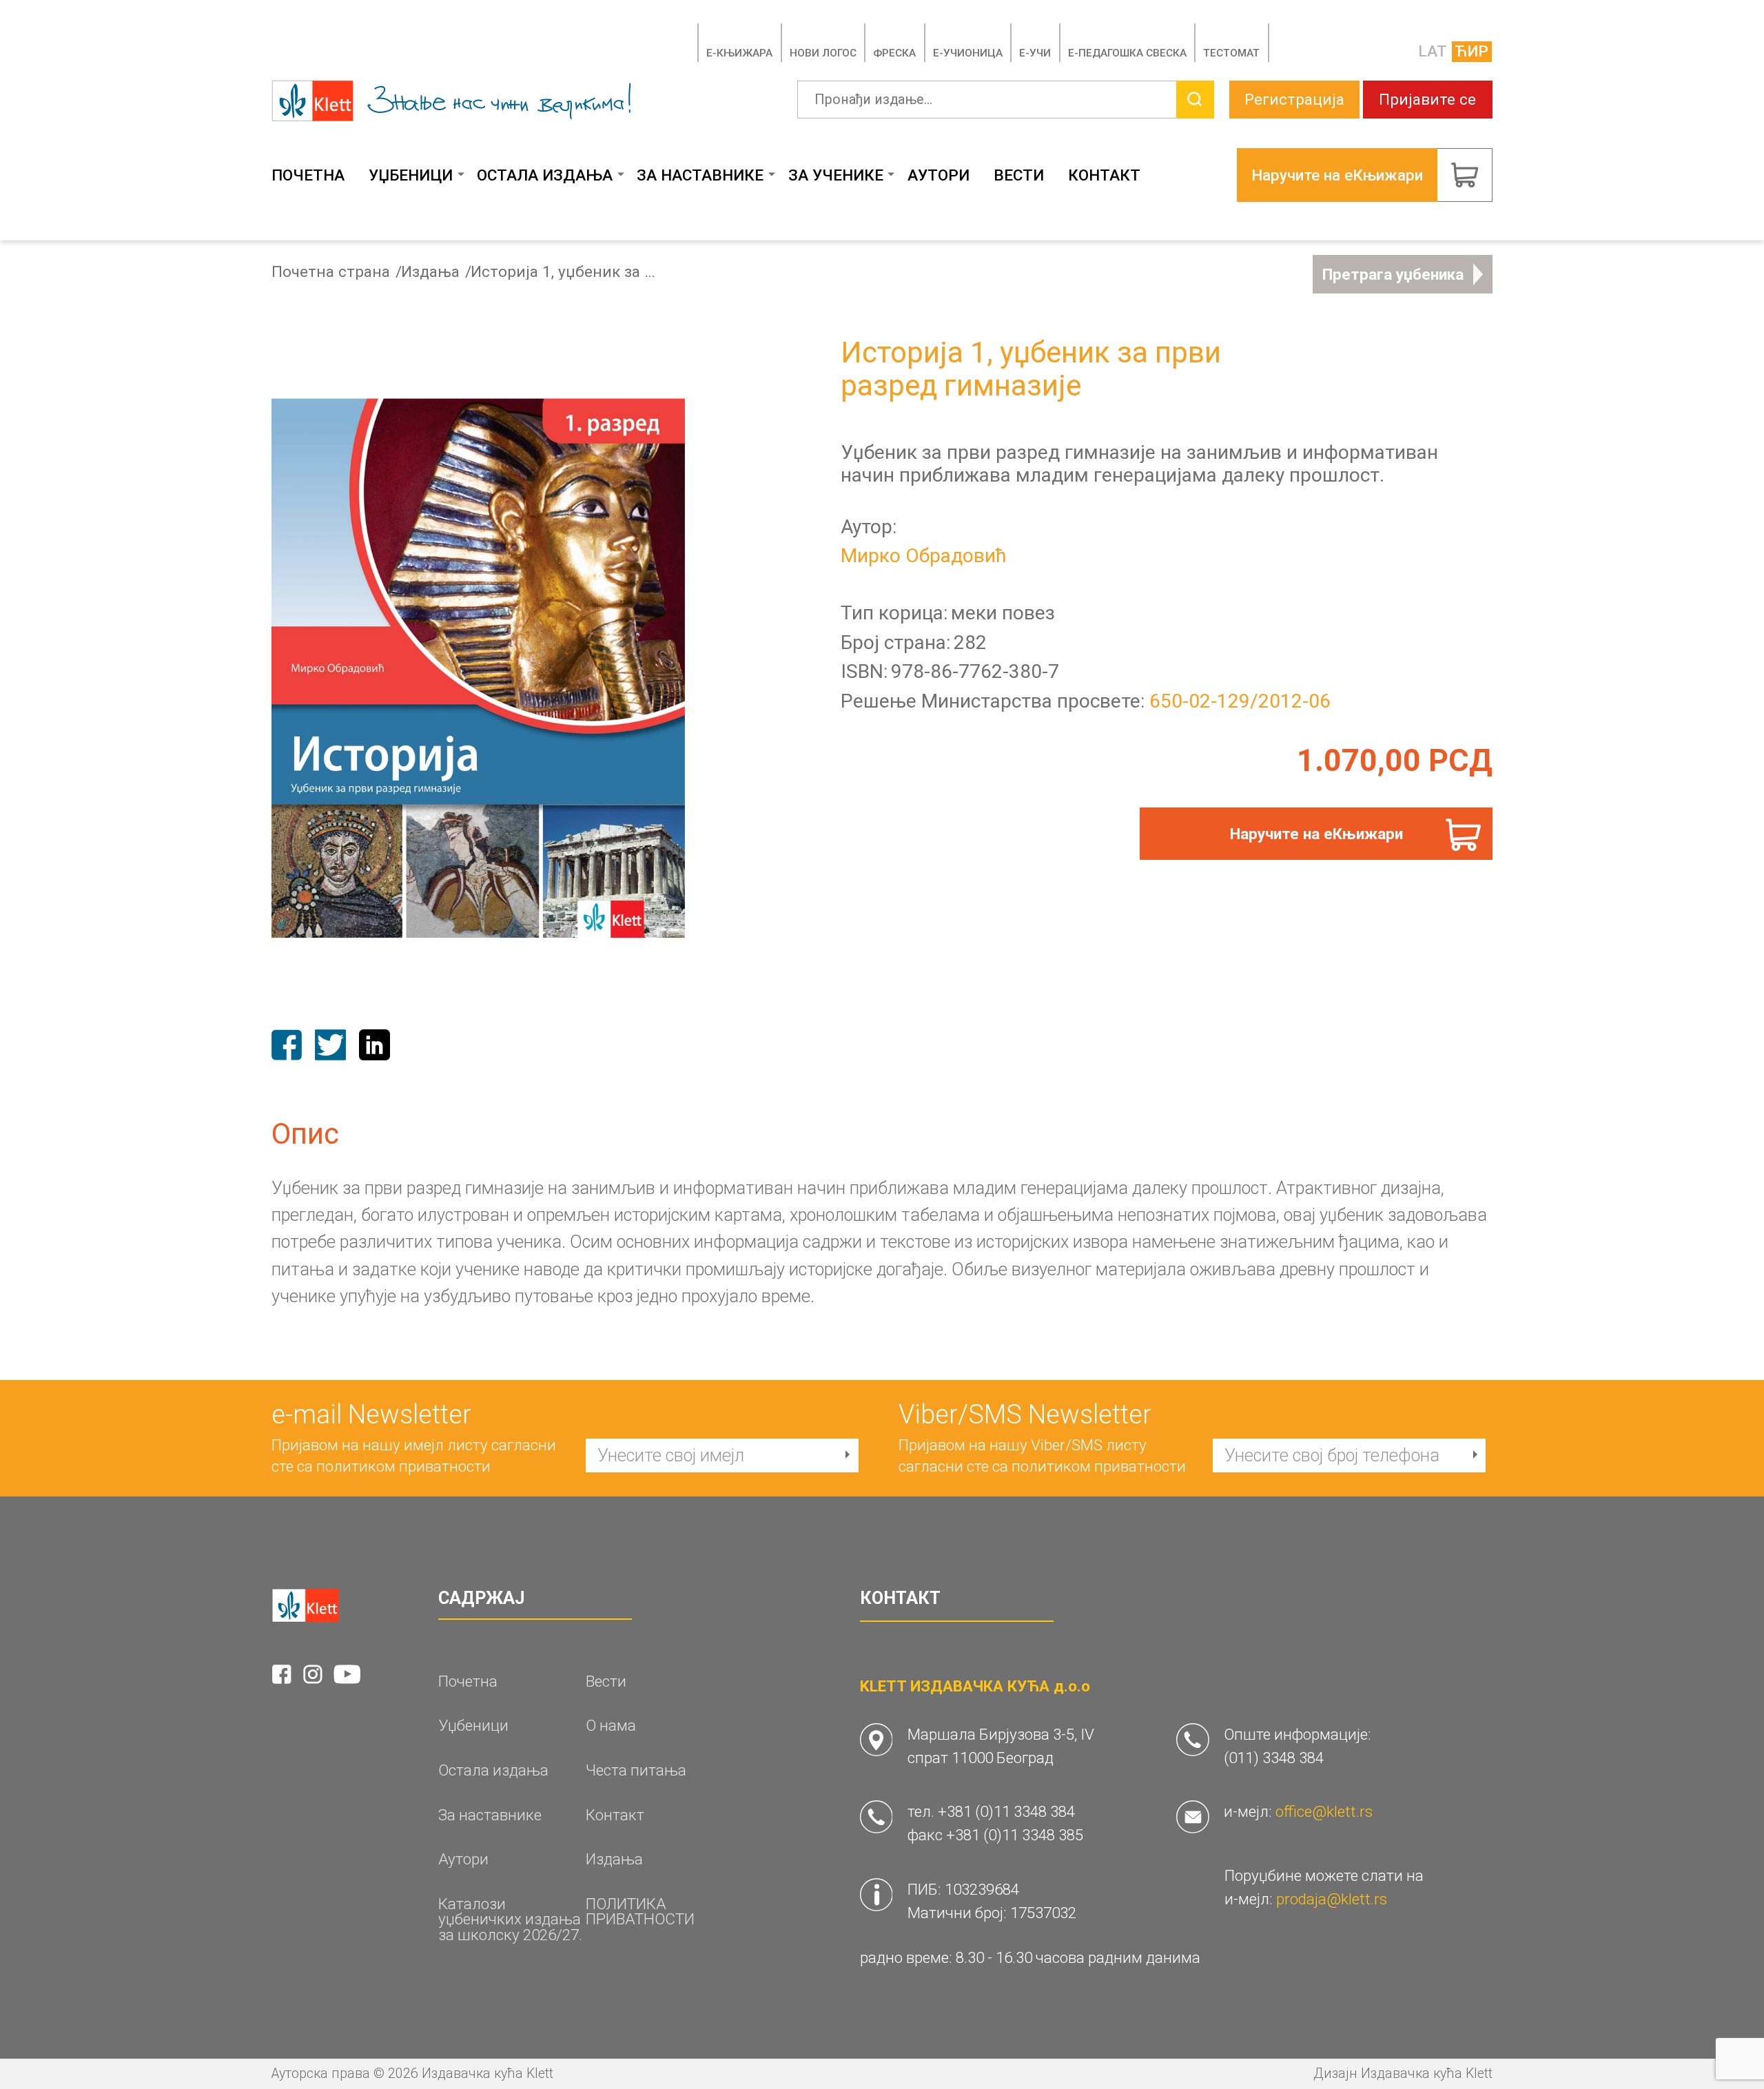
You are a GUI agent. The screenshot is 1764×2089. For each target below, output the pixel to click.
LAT (1433, 51)
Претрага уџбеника (1393, 274)
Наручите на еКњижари (1316, 834)
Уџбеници (411, 175)
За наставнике (700, 175)
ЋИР (1471, 51)
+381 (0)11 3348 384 (1006, 1811)
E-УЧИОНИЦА (968, 53)
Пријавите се (1427, 99)
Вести (1019, 175)
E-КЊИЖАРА (739, 53)
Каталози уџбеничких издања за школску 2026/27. (510, 1920)
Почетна (308, 175)
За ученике (836, 175)
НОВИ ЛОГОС (823, 53)
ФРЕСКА (894, 53)
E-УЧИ (1035, 53)
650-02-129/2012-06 (1240, 701)
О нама (611, 1726)
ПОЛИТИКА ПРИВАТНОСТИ (640, 1912)
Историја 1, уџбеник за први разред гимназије (567, 272)
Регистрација (1294, 99)
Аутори (939, 175)
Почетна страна (331, 272)
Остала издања (545, 175)
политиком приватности (403, 1466)
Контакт (1104, 175)
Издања (430, 272)
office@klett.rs (1324, 1811)
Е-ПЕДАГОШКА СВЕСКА (1127, 53)
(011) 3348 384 (1274, 1758)
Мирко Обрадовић (924, 556)
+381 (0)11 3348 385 (1015, 1835)
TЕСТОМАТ (1231, 53)
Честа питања (636, 1770)
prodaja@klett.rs (1332, 1899)
